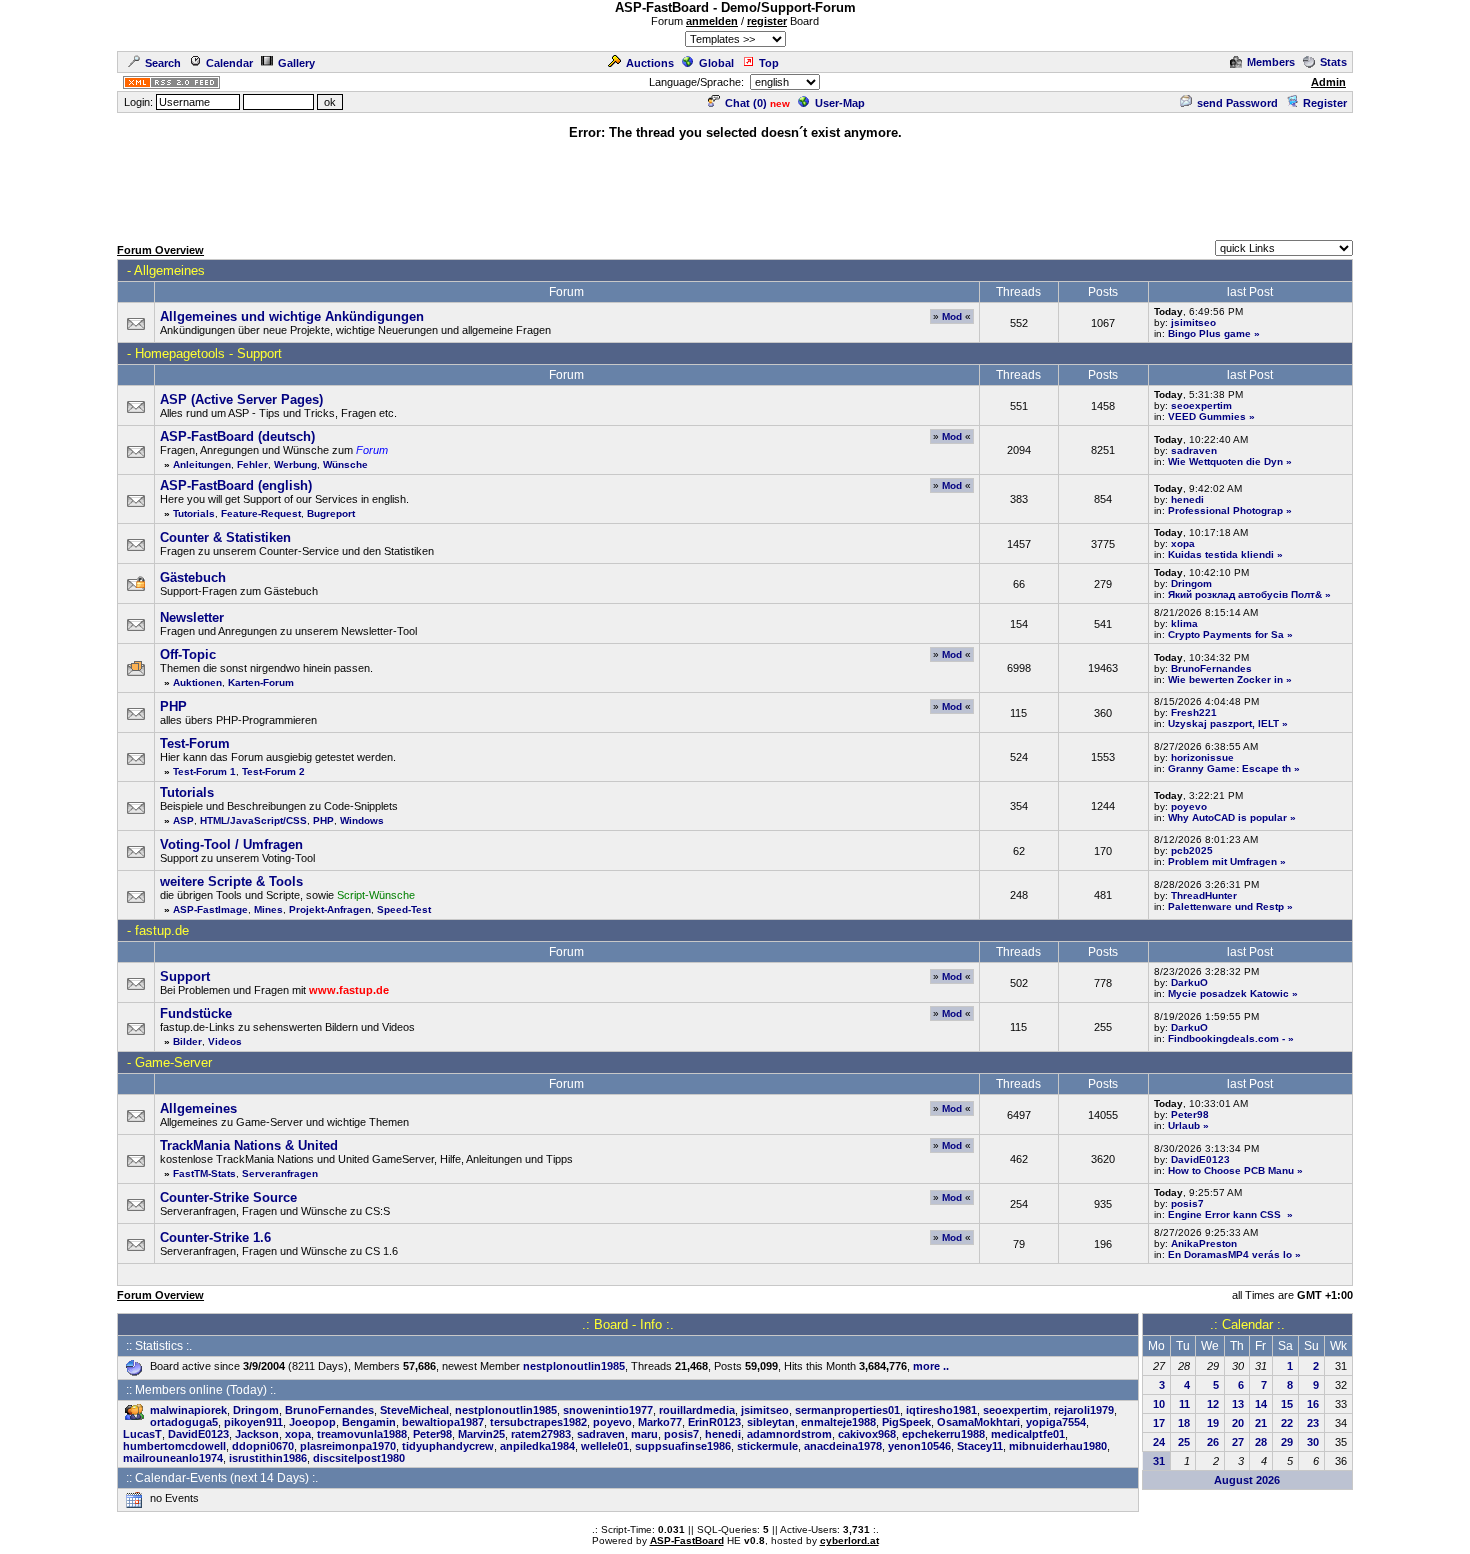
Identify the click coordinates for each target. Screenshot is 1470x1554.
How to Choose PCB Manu (1231, 1170)
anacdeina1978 (843, 1446)
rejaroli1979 (1084, 1410)
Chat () (746, 103)
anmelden (712, 21)
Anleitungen (202, 464)
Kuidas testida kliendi (1221, 554)
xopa (1183, 543)
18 (1184, 1423)
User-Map (840, 103)
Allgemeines (169, 270)
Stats (1333, 62)
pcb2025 (1192, 850)
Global (716, 63)
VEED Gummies (1207, 416)
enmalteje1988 (838, 1422)
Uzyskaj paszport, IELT (1223, 723)
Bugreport (331, 513)
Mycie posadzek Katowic (1228, 993)
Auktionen (197, 682)
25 (1184, 1442)
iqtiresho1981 (941, 1410)
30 (1313, 1442)
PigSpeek (906, 1422)
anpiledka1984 (537, 1446)
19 (1213, 1423)
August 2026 (1247, 1480)
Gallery (296, 63)
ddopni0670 (263, 1446)
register (767, 21)
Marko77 (660, 1422)
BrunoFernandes (1211, 668)
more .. (931, 1366)
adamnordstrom (789, 1434)
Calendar (229, 63)
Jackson (257, 1434)
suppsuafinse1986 (683, 1446)
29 (1287, 1442)
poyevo (1189, 806)
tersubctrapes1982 (538, 1422)
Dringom (1191, 583)
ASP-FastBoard (687, 1540)
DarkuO (1189, 982)
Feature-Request (261, 513)
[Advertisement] (735, 187)
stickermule (767, 1446)
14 (1261, 1404)
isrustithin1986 (268, 1458)
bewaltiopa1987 (443, 1422)
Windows (362, 820)
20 (1238, 1423)
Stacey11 (980, 1446)
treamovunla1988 (362, 1434)
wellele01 (605, 1446)
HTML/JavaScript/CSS (253, 820)
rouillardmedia (697, 1410)
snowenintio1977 (608, 1410)
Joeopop (312, 1422)
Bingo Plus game (1209, 333)
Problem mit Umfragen (1222, 861)
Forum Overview (160, 250)
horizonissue (1202, 757)
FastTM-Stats (204, 1173)
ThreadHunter (1204, 895)
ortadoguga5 (184, 1422)
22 (1287, 1423)
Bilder (187, 1041)
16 (1313, 1404)
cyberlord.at (849, 1540)
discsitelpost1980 (359, 1458)
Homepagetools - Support (208, 353)
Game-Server (173, 1062)
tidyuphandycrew (448, 1446)
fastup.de (162, 930)
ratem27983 (541, 1434)
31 (1159, 1461)
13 (1238, 1404)
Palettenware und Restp (1226, 906)
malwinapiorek (188, 1410)
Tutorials (194, 513)
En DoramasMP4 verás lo (1230, 1254)
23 (1313, 1423)
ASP (183, 820)
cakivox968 (867, 1434)
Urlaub (1184, 1125)
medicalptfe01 (1028, 1434)
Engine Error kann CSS (1226, 1214)
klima (1184, 623)
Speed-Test (404, 909)
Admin (1328, 82)
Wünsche (345, 464)
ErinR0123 (714, 1422)
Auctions (650, 63)
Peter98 (1190, 1114)
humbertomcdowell (174, 1446)
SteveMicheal (414, 1410)
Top (769, 63)
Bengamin (369, 1422)
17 (1159, 1423)
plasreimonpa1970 (348, 1446)
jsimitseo (1193, 322)
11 (1184, 1404)
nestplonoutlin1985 (574, 1366)
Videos (225, 1041)
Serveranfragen (280, 1173)
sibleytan (771, 1422)
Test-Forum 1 (204, 771)
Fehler (252, 464)
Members (1271, 62)
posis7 (1187, 1203)
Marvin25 (481, 1434)
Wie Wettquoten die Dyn (1225, 461)
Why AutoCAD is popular (1227, 817)
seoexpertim (1201, 405)
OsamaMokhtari (978, 1422)
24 (1159, 1442)
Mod (952, 316)
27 (1238, 1442)
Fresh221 (1194, 712)
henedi (1187, 499)
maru (644, 1434)
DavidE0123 (1200, 1159)
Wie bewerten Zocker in (1225, 679)
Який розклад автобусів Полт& (1245, 594)
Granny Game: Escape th (1229, 768)
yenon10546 (919, 1446)
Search (163, 63)
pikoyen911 (253, 1422)
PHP (323, 820)
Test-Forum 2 (273, 771)
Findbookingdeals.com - (1226, 1038)
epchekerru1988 (943, 1434)
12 (1213, 1404)
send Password (1237, 103)
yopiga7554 (1056, 1422)
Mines (268, 909)
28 (1261, 1442)
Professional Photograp (1225, 510)
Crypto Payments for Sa (1226, 634)
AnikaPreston (1204, 1243)
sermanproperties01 (847, 1410)
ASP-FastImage (210, 909)
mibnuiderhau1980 (1058, 1446)
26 (1213, 1442)
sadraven (1194, 450)
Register (1325, 103)
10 (1159, 1404)
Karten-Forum (261, 682)
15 (1287, 1404)
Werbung (295, 464)
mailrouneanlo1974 (173, 1458)
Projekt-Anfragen (330, 909)
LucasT (142, 1434)
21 (1261, 1423)
